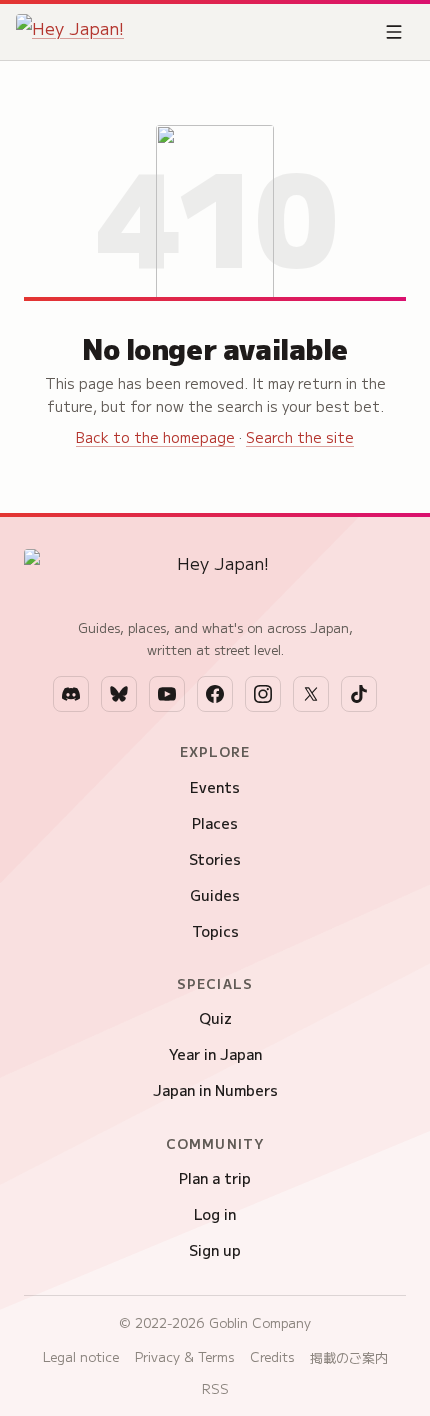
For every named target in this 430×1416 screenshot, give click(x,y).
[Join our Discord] (71, 694)
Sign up (215, 1250)
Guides (215, 895)
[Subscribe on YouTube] (167, 694)
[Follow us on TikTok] (359, 694)
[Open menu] (394, 32)
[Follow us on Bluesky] (119, 694)
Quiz (215, 1018)
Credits (272, 1356)
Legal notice (81, 1356)
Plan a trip (215, 1178)
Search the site (300, 437)
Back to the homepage (155, 437)
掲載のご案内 (349, 1357)
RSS (215, 1388)
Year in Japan (215, 1054)
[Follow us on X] (311, 694)
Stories (215, 859)
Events (215, 787)
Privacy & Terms (184, 1356)
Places (215, 823)
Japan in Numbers (215, 1090)
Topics (215, 931)
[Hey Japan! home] (70, 32)
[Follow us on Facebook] (215, 694)
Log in (215, 1214)
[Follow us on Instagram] (263, 694)
